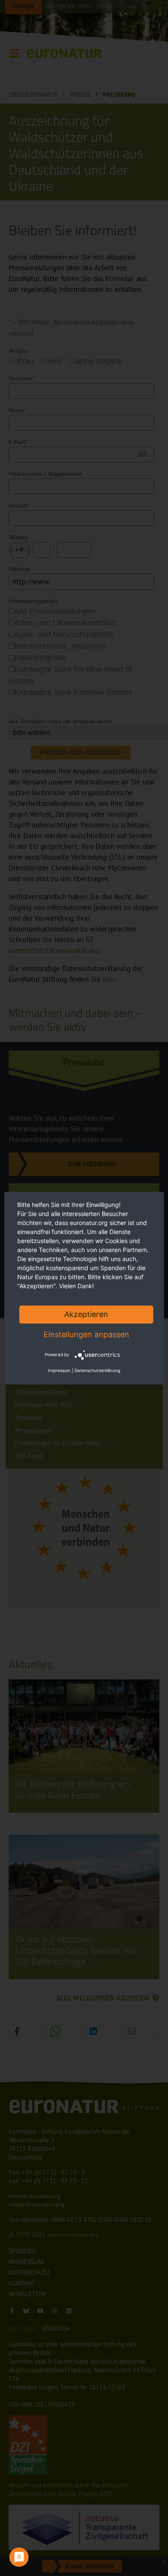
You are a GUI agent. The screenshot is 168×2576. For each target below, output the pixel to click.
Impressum (59, 1370)
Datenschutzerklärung (97, 1370)
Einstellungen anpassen (86, 1334)
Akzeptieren (86, 1314)
